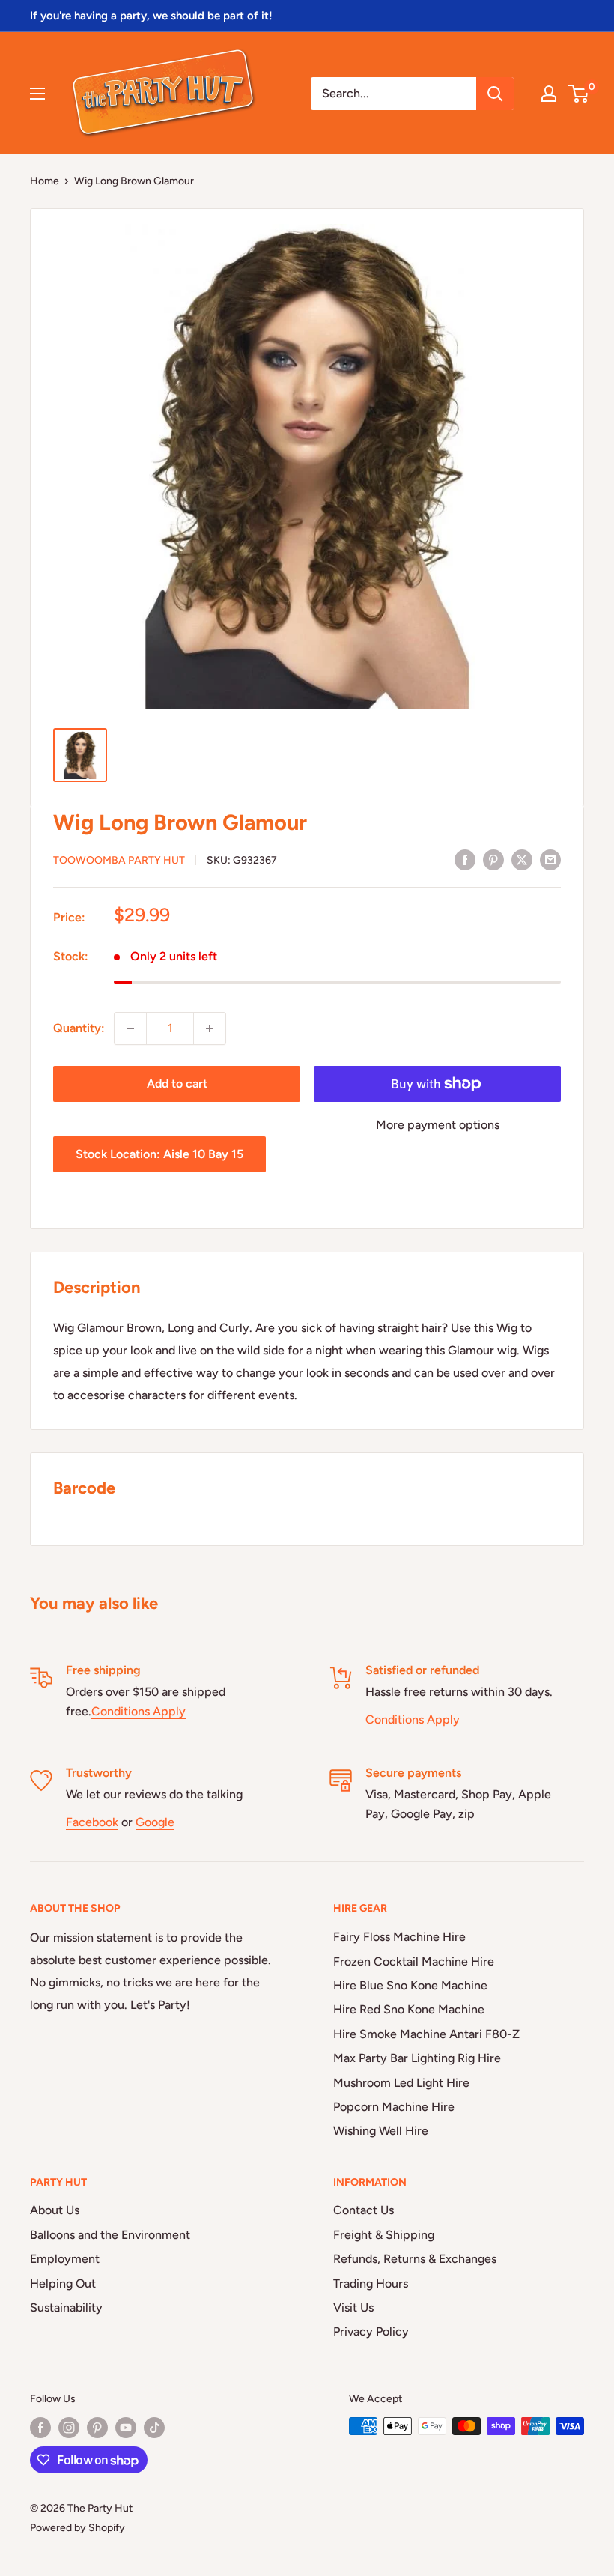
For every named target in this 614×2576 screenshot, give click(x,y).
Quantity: (79, 1028)
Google (155, 1822)
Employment (65, 2259)
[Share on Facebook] (465, 859)
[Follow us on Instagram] (69, 2428)
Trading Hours (371, 2283)
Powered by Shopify (77, 2528)
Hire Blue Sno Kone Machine (410, 1985)
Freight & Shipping (384, 2235)
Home (45, 181)
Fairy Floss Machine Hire (399, 1937)
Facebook (92, 1822)
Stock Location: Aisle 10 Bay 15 (159, 1154)
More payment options (438, 1125)
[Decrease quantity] (130, 1028)
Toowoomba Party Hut (119, 860)
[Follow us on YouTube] (126, 2428)
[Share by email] (550, 859)
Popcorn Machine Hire (394, 2107)
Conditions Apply (139, 1711)
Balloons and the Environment (110, 2235)
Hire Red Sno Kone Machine (409, 2009)
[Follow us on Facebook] (40, 2428)
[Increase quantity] (210, 1028)
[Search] (495, 94)
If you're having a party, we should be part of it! (151, 16)
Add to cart (177, 1084)
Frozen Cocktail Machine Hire (414, 1961)
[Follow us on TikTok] (154, 2428)
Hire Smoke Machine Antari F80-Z (426, 2034)
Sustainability (66, 2307)
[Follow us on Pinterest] (97, 2428)
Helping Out (63, 2283)
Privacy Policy (371, 2331)
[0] (579, 94)
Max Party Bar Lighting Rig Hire (417, 2058)
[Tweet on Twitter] (522, 859)
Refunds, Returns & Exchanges (415, 2259)
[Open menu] (37, 94)
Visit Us (353, 2307)
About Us (55, 2210)
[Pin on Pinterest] (493, 859)
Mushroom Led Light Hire (401, 2083)
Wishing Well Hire (381, 2131)
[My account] (549, 94)
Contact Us (364, 2210)
